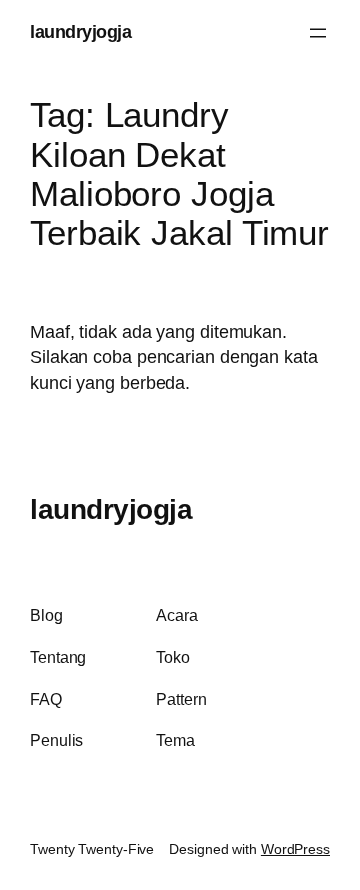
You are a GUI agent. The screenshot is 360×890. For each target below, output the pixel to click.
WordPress (295, 849)
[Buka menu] (318, 33)
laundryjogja (80, 32)
